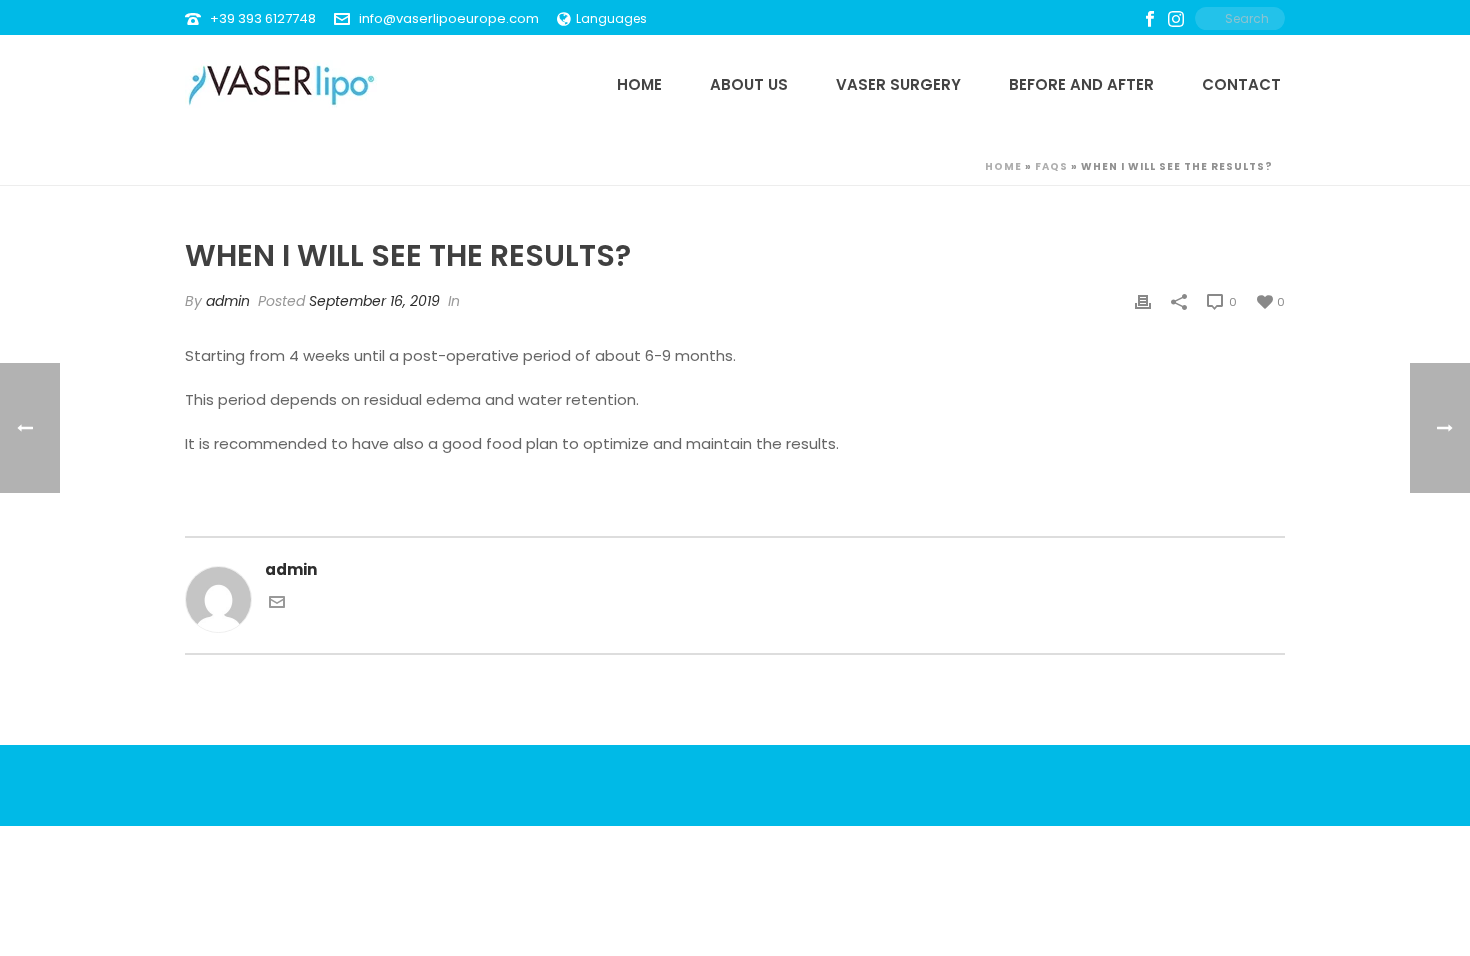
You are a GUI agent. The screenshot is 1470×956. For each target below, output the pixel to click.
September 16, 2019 (374, 301)
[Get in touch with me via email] (277, 604)
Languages (611, 18)
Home (639, 84)
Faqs (1051, 166)
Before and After (1081, 84)
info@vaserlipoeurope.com (449, 18)
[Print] (1143, 301)
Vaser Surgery (898, 84)
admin (228, 301)
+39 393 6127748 (263, 18)
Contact (1241, 84)
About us (749, 84)
